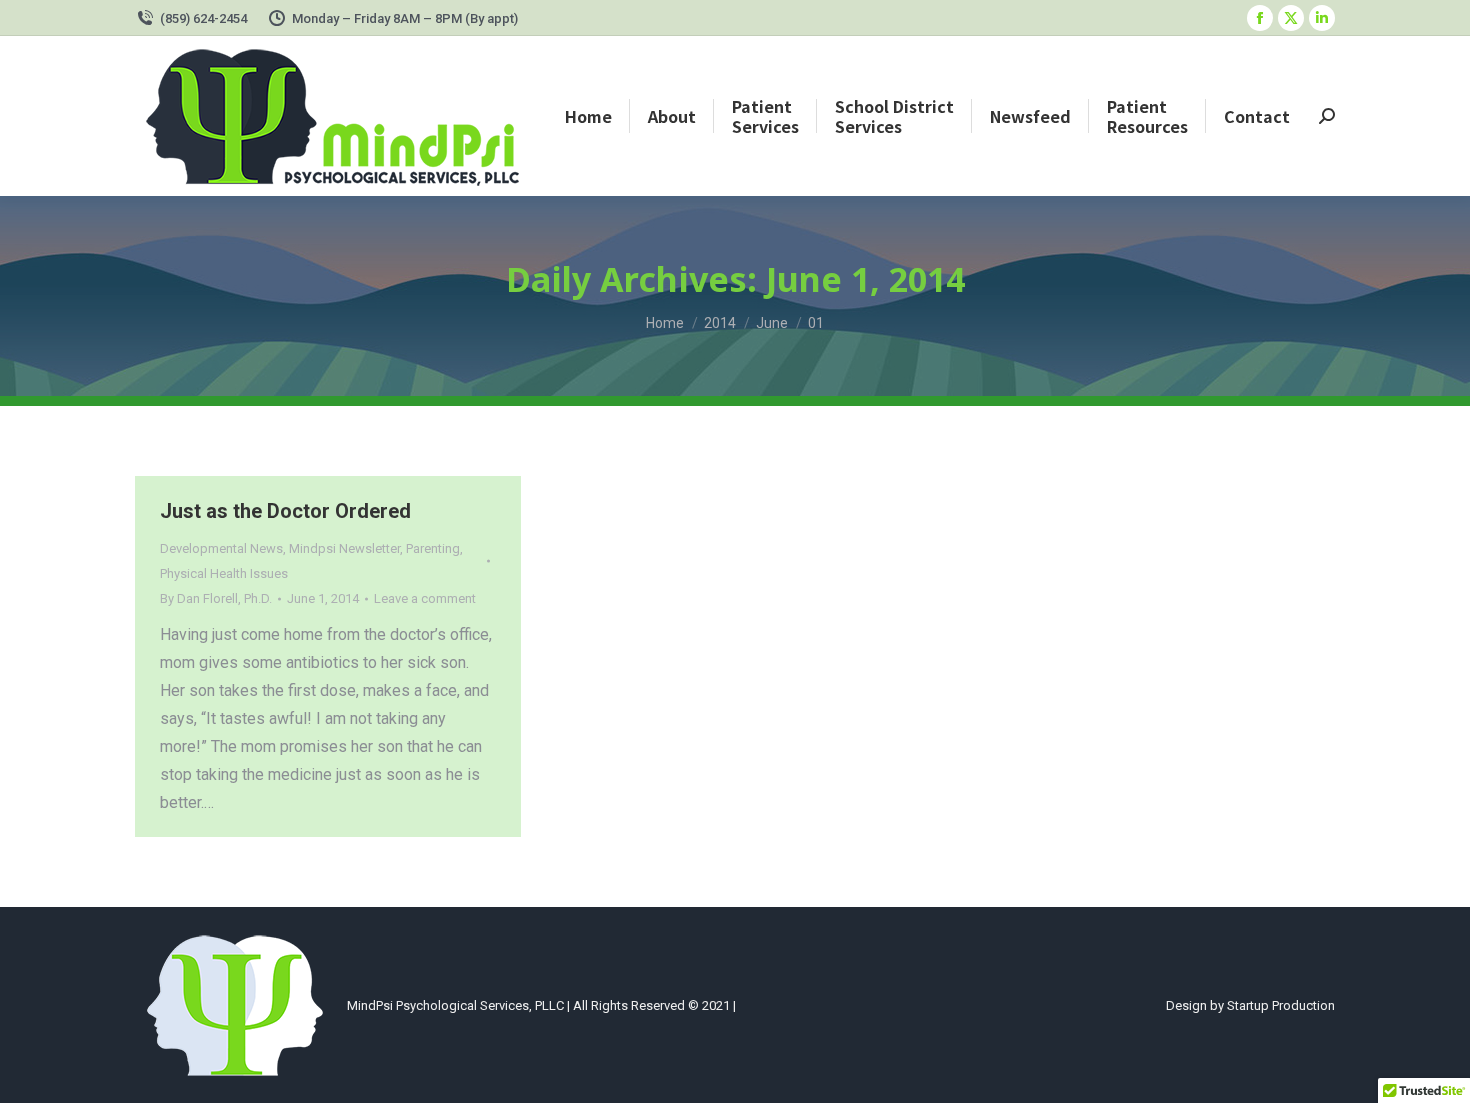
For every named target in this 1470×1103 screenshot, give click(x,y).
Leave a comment (425, 598)
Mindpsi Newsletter (344, 548)
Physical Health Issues (224, 573)
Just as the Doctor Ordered (285, 511)
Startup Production (1281, 1005)
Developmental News (221, 548)
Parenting (433, 548)
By (216, 598)
